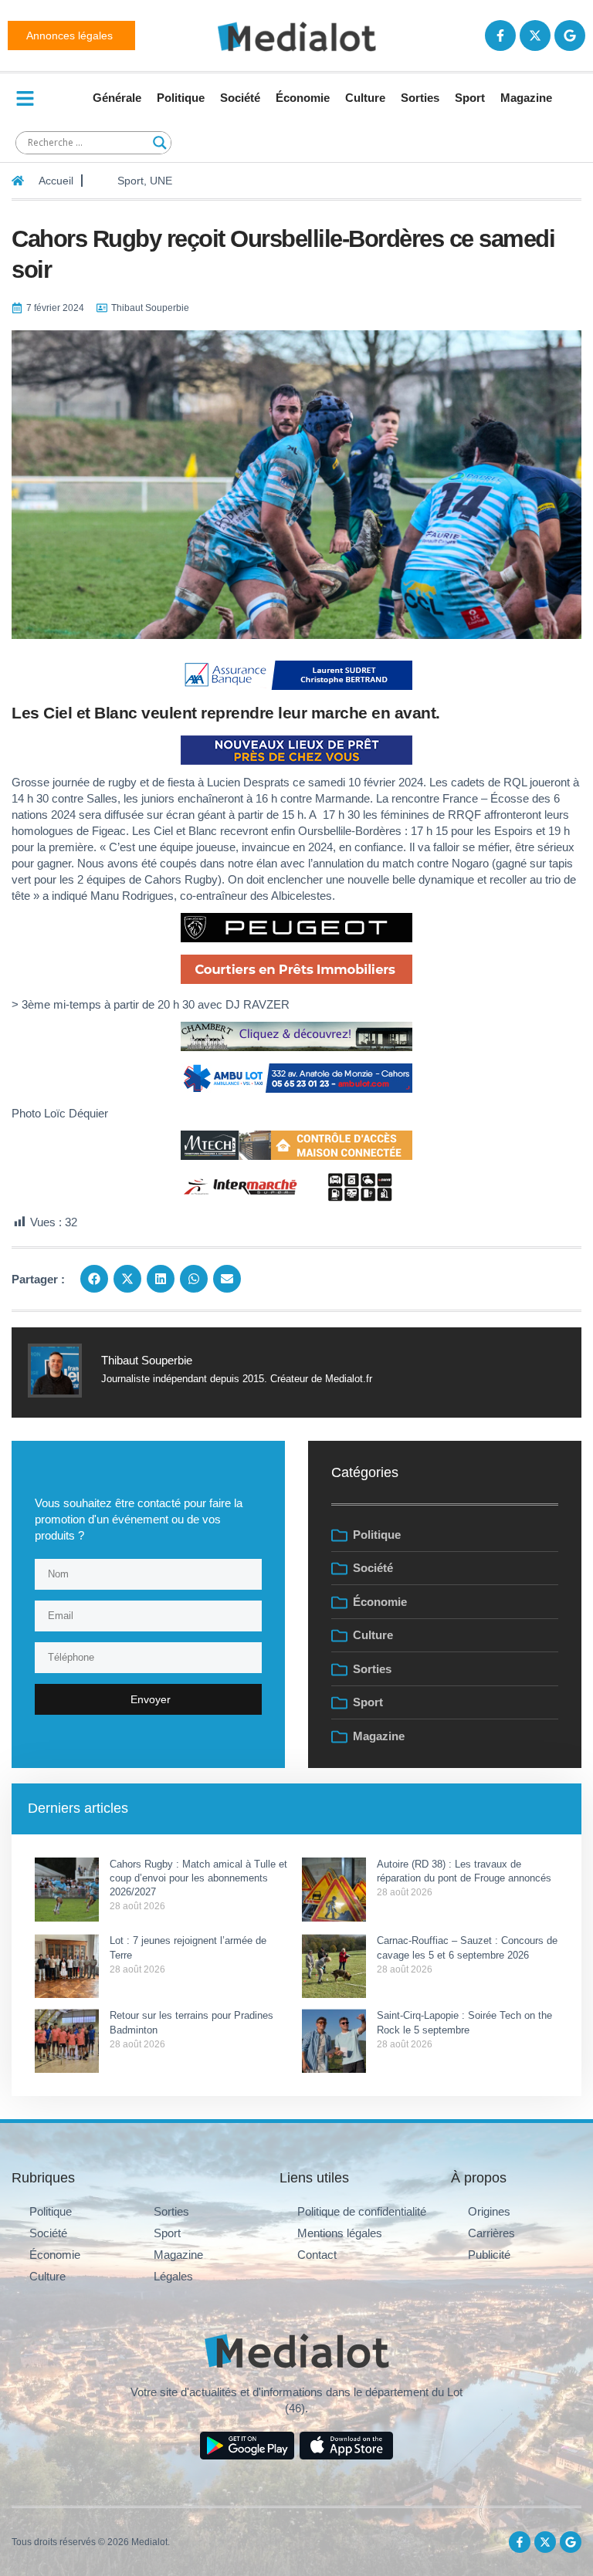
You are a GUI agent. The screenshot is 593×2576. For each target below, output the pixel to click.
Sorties (420, 98)
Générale (117, 98)
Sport (470, 98)
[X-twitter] (535, 35)
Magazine (526, 98)
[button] (94, 1279)
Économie (303, 98)
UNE (161, 181)
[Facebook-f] (500, 35)
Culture (365, 98)
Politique (181, 98)
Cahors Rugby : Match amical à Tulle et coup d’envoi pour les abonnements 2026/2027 (198, 1878)
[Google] (570, 35)
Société (240, 98)
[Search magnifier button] (160, 143)
